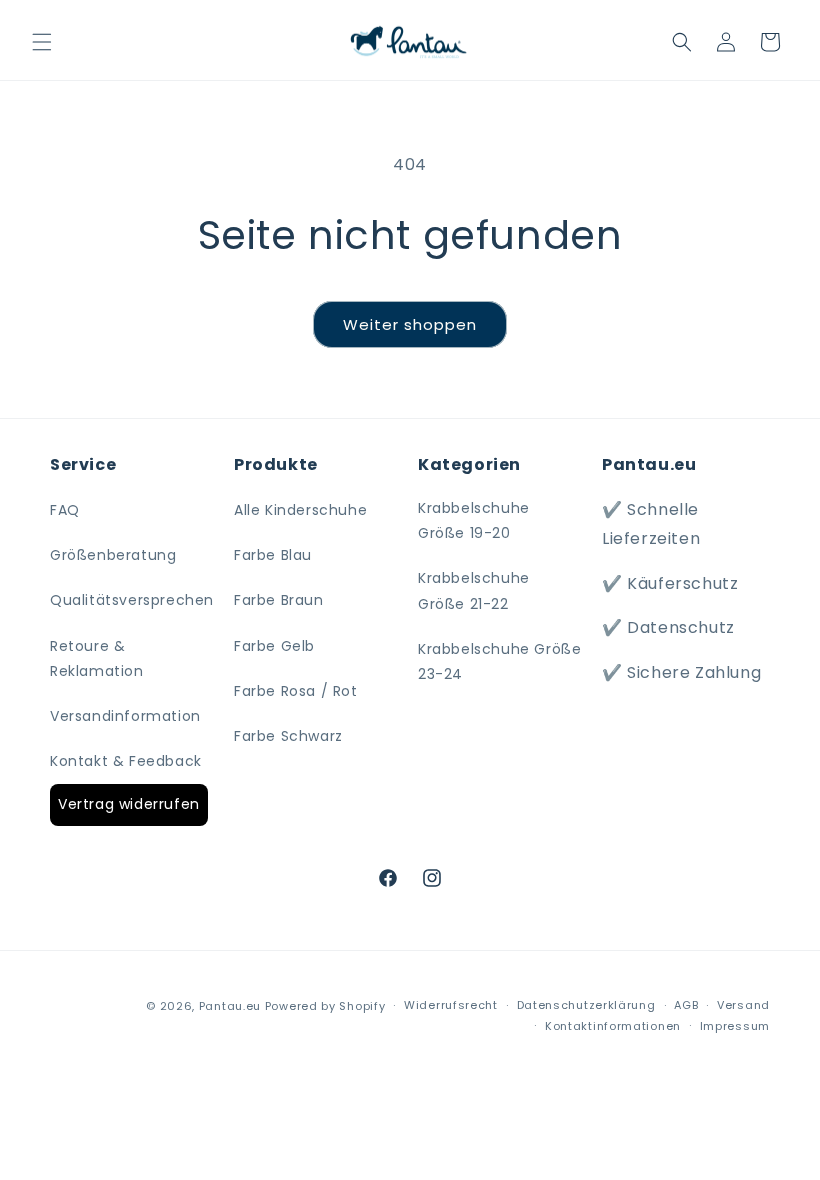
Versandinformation (125, 716)
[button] (42, 42)
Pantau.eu (230, 1006)
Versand (743, 1005)
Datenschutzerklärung (586, 1005)
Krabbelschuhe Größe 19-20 (474, 520)
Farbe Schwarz (288, 736)
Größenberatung (113, 555)
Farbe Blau (273, 555)
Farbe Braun (279, 600)
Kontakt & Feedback (126, 761)
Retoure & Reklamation (97, 658)
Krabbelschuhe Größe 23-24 (499, 661)
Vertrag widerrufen (129, 804)
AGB (686, 1005)
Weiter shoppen (410, 324)
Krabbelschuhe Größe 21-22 (474, 590)
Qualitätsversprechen (132, 600)
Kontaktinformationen (613, 1026)
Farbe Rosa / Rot (296, 691)
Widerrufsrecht (451, 1005)
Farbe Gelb (274, 646)
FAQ (65, 510)
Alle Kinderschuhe (300, 510)
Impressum (735, 1026)
